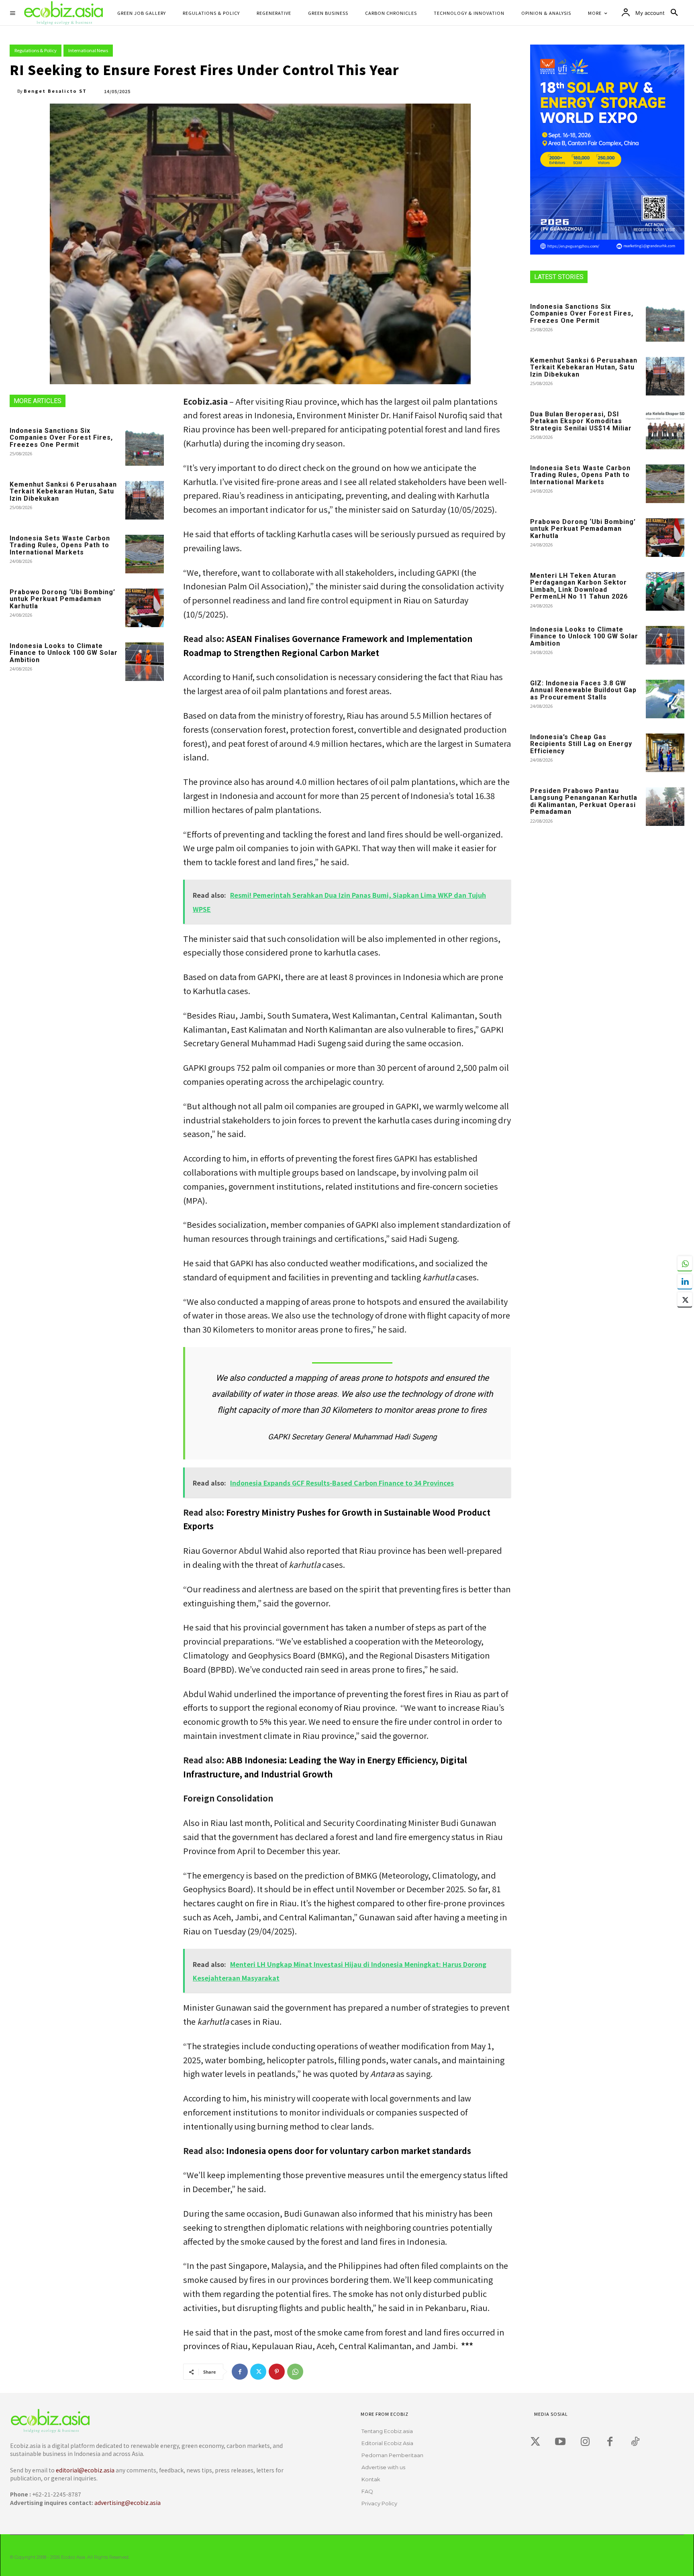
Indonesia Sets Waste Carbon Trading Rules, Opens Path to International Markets (60, 545)
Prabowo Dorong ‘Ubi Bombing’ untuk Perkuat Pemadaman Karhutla (62, 599)
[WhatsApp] (295, 2372)
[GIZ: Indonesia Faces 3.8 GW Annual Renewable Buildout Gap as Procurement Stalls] (665, 699)
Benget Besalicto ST (55, 91)
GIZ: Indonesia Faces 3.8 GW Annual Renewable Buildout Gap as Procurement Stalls (583, 690)
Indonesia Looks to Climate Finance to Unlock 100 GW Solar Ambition (64, 653)
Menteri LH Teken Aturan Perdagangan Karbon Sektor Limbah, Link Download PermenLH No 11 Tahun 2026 (579, 586)
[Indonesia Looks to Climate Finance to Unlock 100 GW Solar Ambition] (145, 662)
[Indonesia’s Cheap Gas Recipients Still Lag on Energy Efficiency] (665, 753)
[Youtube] (560, 2442)
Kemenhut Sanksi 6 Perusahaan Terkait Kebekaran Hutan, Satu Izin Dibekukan (63, 491)
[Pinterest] (277, 2372)
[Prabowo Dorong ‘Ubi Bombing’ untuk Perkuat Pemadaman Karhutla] (145, 608)
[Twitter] (258, 2372)
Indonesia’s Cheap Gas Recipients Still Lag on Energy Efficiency (581, 744)
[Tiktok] (635, 2442)
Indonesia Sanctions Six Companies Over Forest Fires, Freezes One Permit (61, 438)
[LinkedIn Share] (685, 1282)
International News (88, 50)
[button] (674, 13)
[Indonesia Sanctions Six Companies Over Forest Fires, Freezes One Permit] (145, 446)
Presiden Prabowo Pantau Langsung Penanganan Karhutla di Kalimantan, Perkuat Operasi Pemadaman (584, 801)
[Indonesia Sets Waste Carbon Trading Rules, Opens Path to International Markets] (145, 554)
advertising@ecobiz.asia (128, 2503)
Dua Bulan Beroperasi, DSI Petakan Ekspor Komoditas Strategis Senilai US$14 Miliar (581, 421)
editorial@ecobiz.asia (85, 2470)
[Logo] (152, 2421)
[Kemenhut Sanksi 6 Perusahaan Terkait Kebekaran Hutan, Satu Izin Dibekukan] (145, 500)
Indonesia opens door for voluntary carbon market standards (349, 2151)
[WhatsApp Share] (685, 1264)
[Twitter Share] (685, 1300)
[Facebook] (240, 2372)
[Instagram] (585, 2442)
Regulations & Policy (36, 50)
